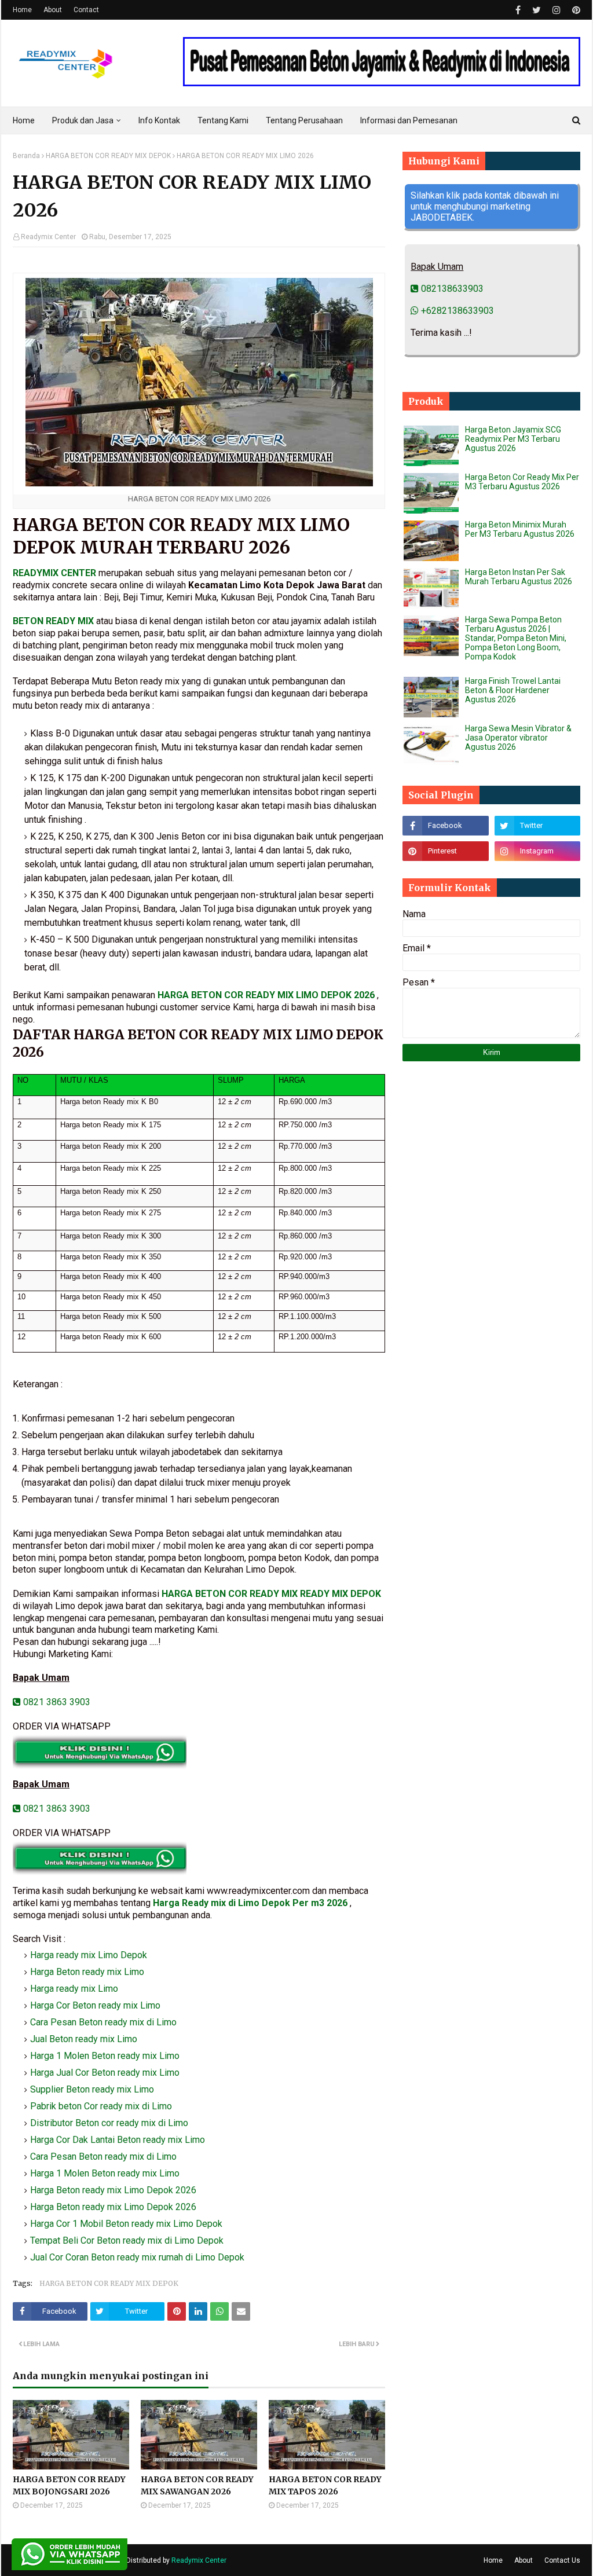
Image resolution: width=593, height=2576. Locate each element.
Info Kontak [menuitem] (159, 120)
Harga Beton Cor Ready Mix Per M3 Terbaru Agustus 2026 (522, 482)
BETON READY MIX (53, 621)
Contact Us (562, 2560)
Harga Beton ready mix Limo (87, 1972)
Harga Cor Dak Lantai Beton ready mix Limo (118, 2140)
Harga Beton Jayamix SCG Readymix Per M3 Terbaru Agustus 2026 (513, 439)
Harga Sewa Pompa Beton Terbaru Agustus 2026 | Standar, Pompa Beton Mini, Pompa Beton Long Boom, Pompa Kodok (516, 638)
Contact (86, 10)
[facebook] (518, 10)
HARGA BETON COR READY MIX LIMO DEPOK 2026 (267, 995)
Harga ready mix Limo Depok (89, 1955)
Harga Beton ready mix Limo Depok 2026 (113, 2190)
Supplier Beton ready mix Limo (92, 2089)
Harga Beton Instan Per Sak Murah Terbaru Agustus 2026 (519, 577)
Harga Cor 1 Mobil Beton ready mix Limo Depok (126, 2224)
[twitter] (537, 10)
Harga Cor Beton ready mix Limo (95, 2005)
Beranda (26, 156)
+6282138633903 (456, 311)
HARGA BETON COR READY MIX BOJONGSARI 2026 (69, 2485)
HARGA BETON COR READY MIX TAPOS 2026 (325, 2485)
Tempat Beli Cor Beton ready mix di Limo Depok (127, 2240)
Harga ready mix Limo (74, 1989)
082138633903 (451, 289)
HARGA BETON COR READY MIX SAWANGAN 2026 (197, 2485)
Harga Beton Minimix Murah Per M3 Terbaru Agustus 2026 (520, 529)
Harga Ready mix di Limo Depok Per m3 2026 (250, 1903)
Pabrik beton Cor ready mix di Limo (101, 2106)
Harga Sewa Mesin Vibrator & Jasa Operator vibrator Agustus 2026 (518, 738)
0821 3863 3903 (56, 1702)
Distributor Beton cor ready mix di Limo (109, 2123)
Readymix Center (48, 237)
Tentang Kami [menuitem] (223, 120)
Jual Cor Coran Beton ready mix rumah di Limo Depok (137, 2257)
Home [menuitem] (24, 120)
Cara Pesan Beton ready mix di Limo (103, 2022)
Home (22, 10)
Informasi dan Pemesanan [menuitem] (409, 120)
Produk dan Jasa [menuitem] (83, 120)
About (53, 10)
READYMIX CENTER (54, 573)
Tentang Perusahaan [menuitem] (304, 120)
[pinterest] (575, 10)
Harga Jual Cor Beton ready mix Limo (105, 2073)
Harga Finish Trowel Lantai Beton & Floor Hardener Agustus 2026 (513, 690)
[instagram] (557, 10)
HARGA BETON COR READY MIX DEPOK (108, 156)
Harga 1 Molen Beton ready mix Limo (105, 2056)
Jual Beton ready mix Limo (84, 2039)
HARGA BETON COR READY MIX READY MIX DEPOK (271, 1594)
